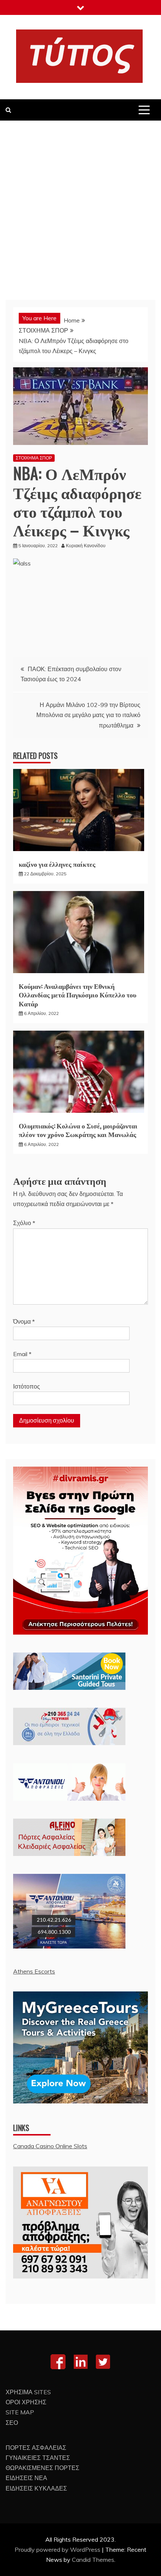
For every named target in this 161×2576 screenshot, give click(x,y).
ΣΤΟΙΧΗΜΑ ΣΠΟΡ (34, 458)
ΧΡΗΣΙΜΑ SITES (28, 2392)
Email (22, 1354)
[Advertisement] (80, 205)
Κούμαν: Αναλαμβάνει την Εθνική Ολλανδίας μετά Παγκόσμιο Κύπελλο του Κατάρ (78, 995)
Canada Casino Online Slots (50, 2146)
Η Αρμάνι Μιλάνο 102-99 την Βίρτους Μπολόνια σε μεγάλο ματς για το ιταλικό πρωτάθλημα (88, 715)
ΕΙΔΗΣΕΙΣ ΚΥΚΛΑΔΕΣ (36, 2488)
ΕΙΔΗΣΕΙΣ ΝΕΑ (26, 2478)
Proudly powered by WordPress (58, 2549)
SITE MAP (20, 2412)
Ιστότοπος (27, 1386)
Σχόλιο (24, 1223)
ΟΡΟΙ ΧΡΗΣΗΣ (26, 2402)
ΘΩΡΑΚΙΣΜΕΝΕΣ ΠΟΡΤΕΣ (42, 2468)
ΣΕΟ (12, 2423)
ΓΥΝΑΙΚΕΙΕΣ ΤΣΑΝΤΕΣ (38, 2458)
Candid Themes (93, 2560)
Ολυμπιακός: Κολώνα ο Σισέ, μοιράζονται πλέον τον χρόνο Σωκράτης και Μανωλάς (78, 1130)
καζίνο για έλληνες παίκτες (57, 864)
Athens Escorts (34, 1971)
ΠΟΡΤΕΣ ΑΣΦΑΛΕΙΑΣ (36, 2448)
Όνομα (24, 1321)
